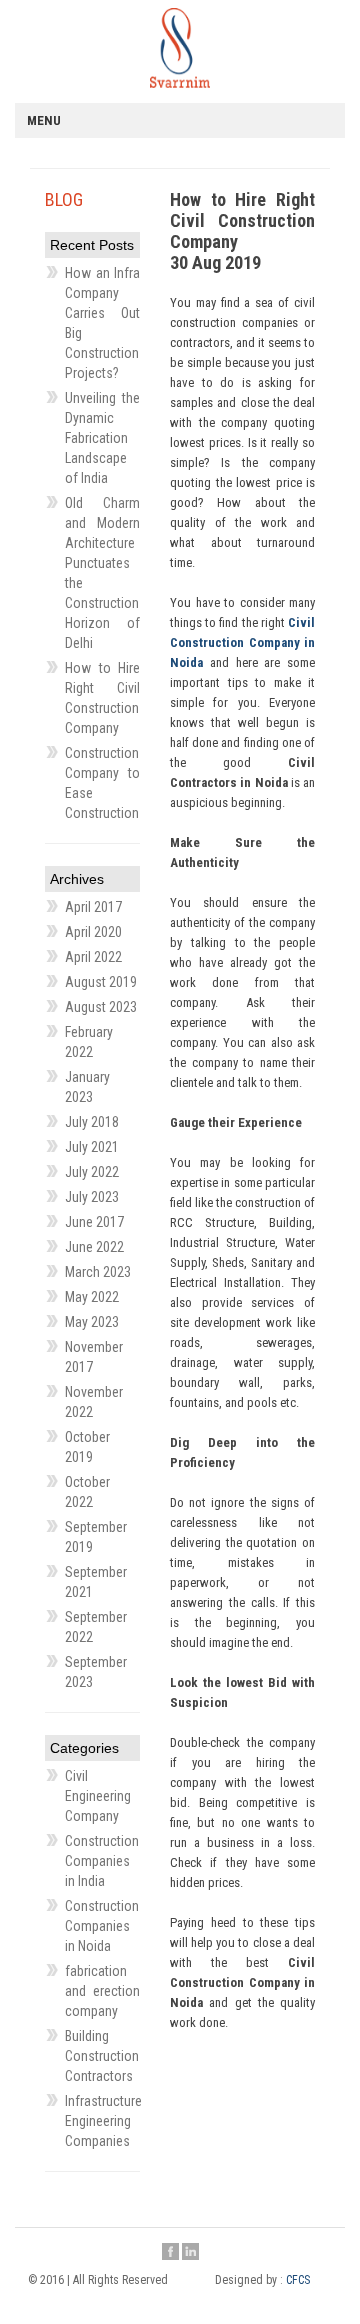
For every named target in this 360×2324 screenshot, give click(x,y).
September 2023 (96, 1672)
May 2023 (92, 1322)
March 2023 (98, 1272)
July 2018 (92, 1122)
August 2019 (101, 982)
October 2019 (87, 1447)
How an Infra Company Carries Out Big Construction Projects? (102, 323)
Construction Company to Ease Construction (102, 783)
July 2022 (92, 1172)
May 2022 (92, 1297)
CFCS (298, 2280)
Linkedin (190, 2253)
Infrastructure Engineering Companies (102, 2121)
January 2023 (87, 1087)
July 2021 (92, 1147)
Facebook (170, 2253)
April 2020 (93, 932)
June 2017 (94, 1222)
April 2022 (93, 957)
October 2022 (87, 1492)
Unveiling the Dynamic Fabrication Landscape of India (102, 438)
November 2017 (94, 1357)
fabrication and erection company (102, 1991)
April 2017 (93, 907)
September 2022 (96, 1627)
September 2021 (96, 1582)
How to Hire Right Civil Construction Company (102, 698)
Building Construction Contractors (102, 2056)
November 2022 (94, 1402)
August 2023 (101, 1007)
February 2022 (89, 1042)
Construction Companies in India (102, 1861)
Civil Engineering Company (98, 1796)
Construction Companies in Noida (102, 1926)
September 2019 (96, 1537)
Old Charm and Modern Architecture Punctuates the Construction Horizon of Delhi (102, 573)
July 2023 (92, 1197)
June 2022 (94, 1247)
